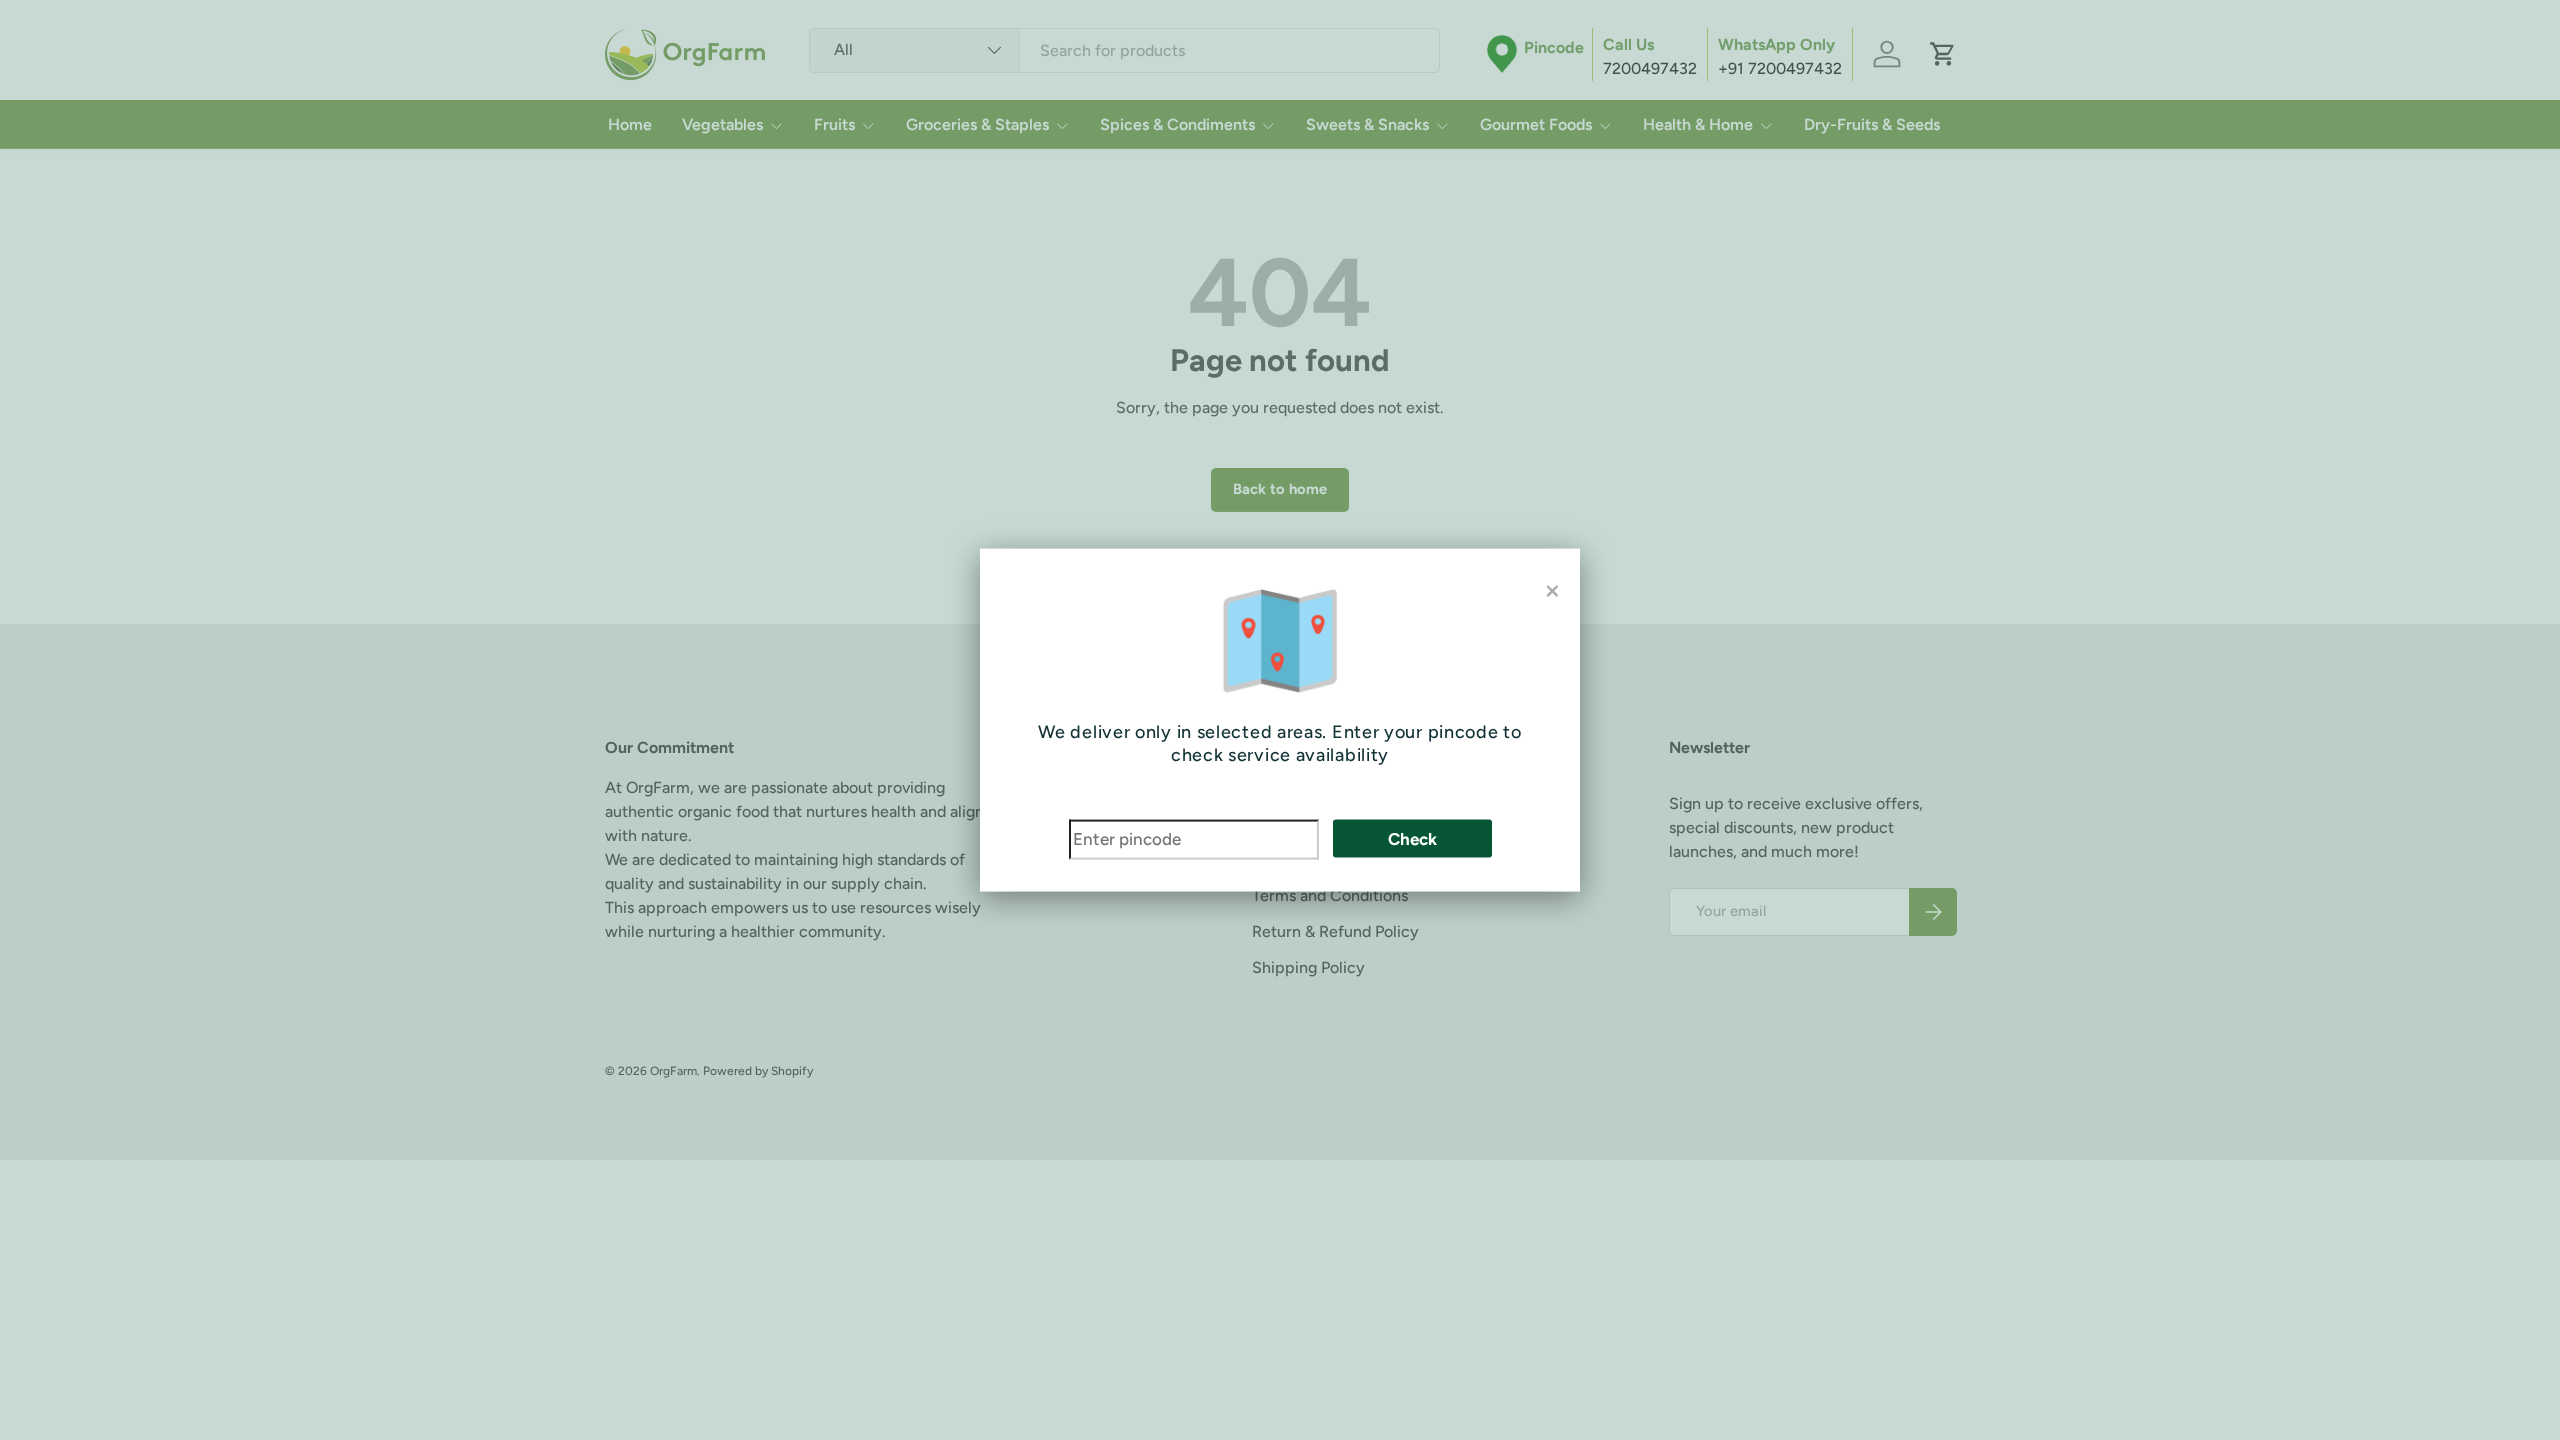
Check (1412, 839)
